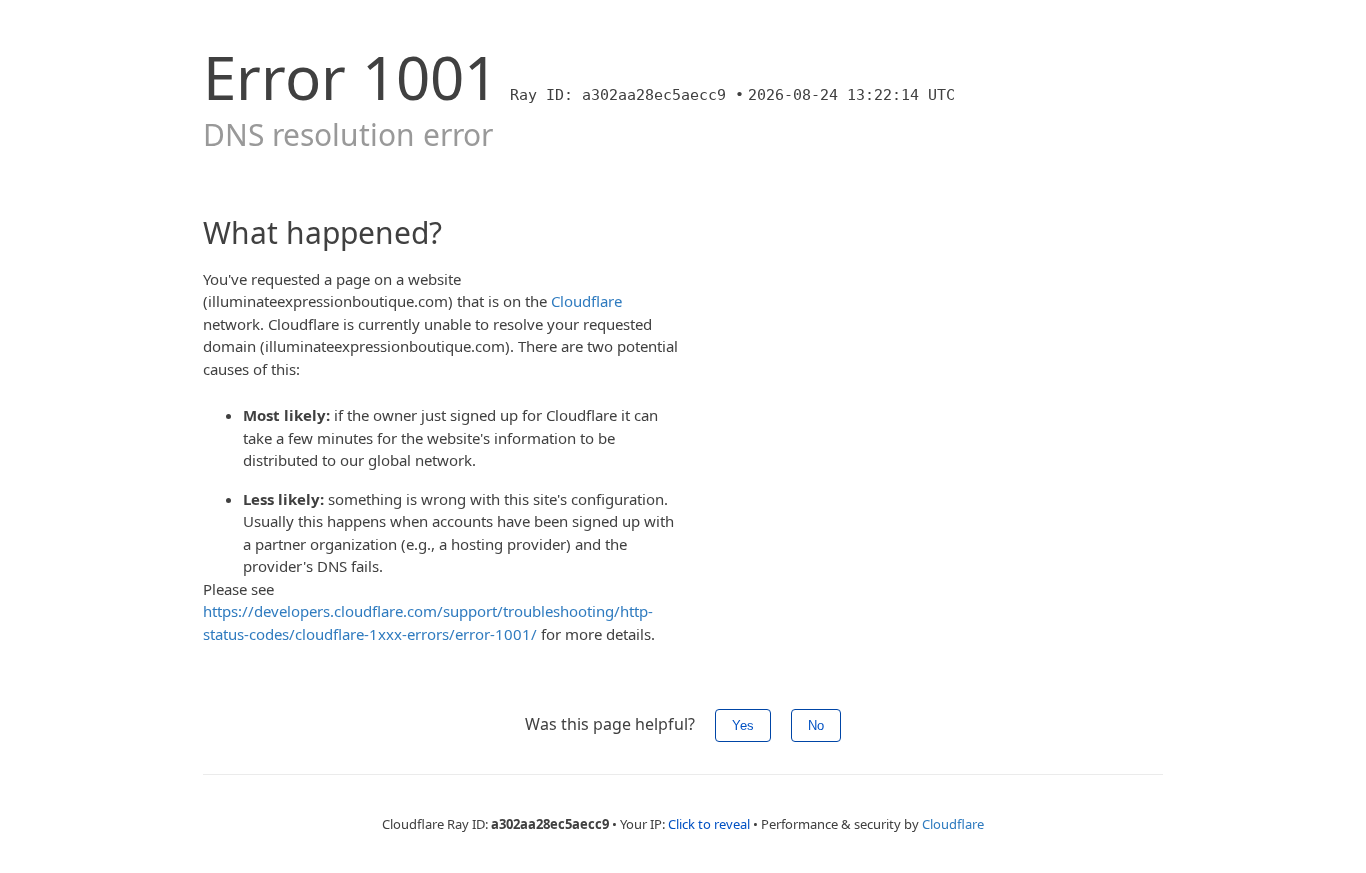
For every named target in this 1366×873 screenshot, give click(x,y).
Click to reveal (709, 824)
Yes (743, 725)
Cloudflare (586, 301)
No (816, 725)
